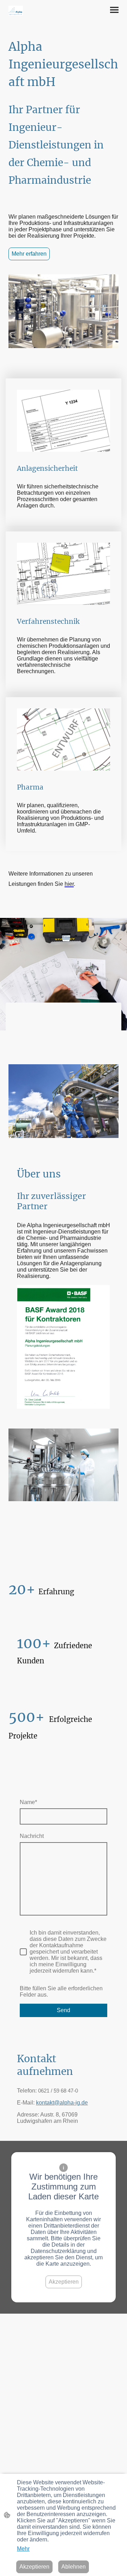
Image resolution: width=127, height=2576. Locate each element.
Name (28, 1802)
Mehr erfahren (29, 254)
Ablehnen (74, 2567)
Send (64, 2010)
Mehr (23, 2549)
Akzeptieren (64, 2282)
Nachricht (32, 1836)
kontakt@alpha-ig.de (62, 2103)
